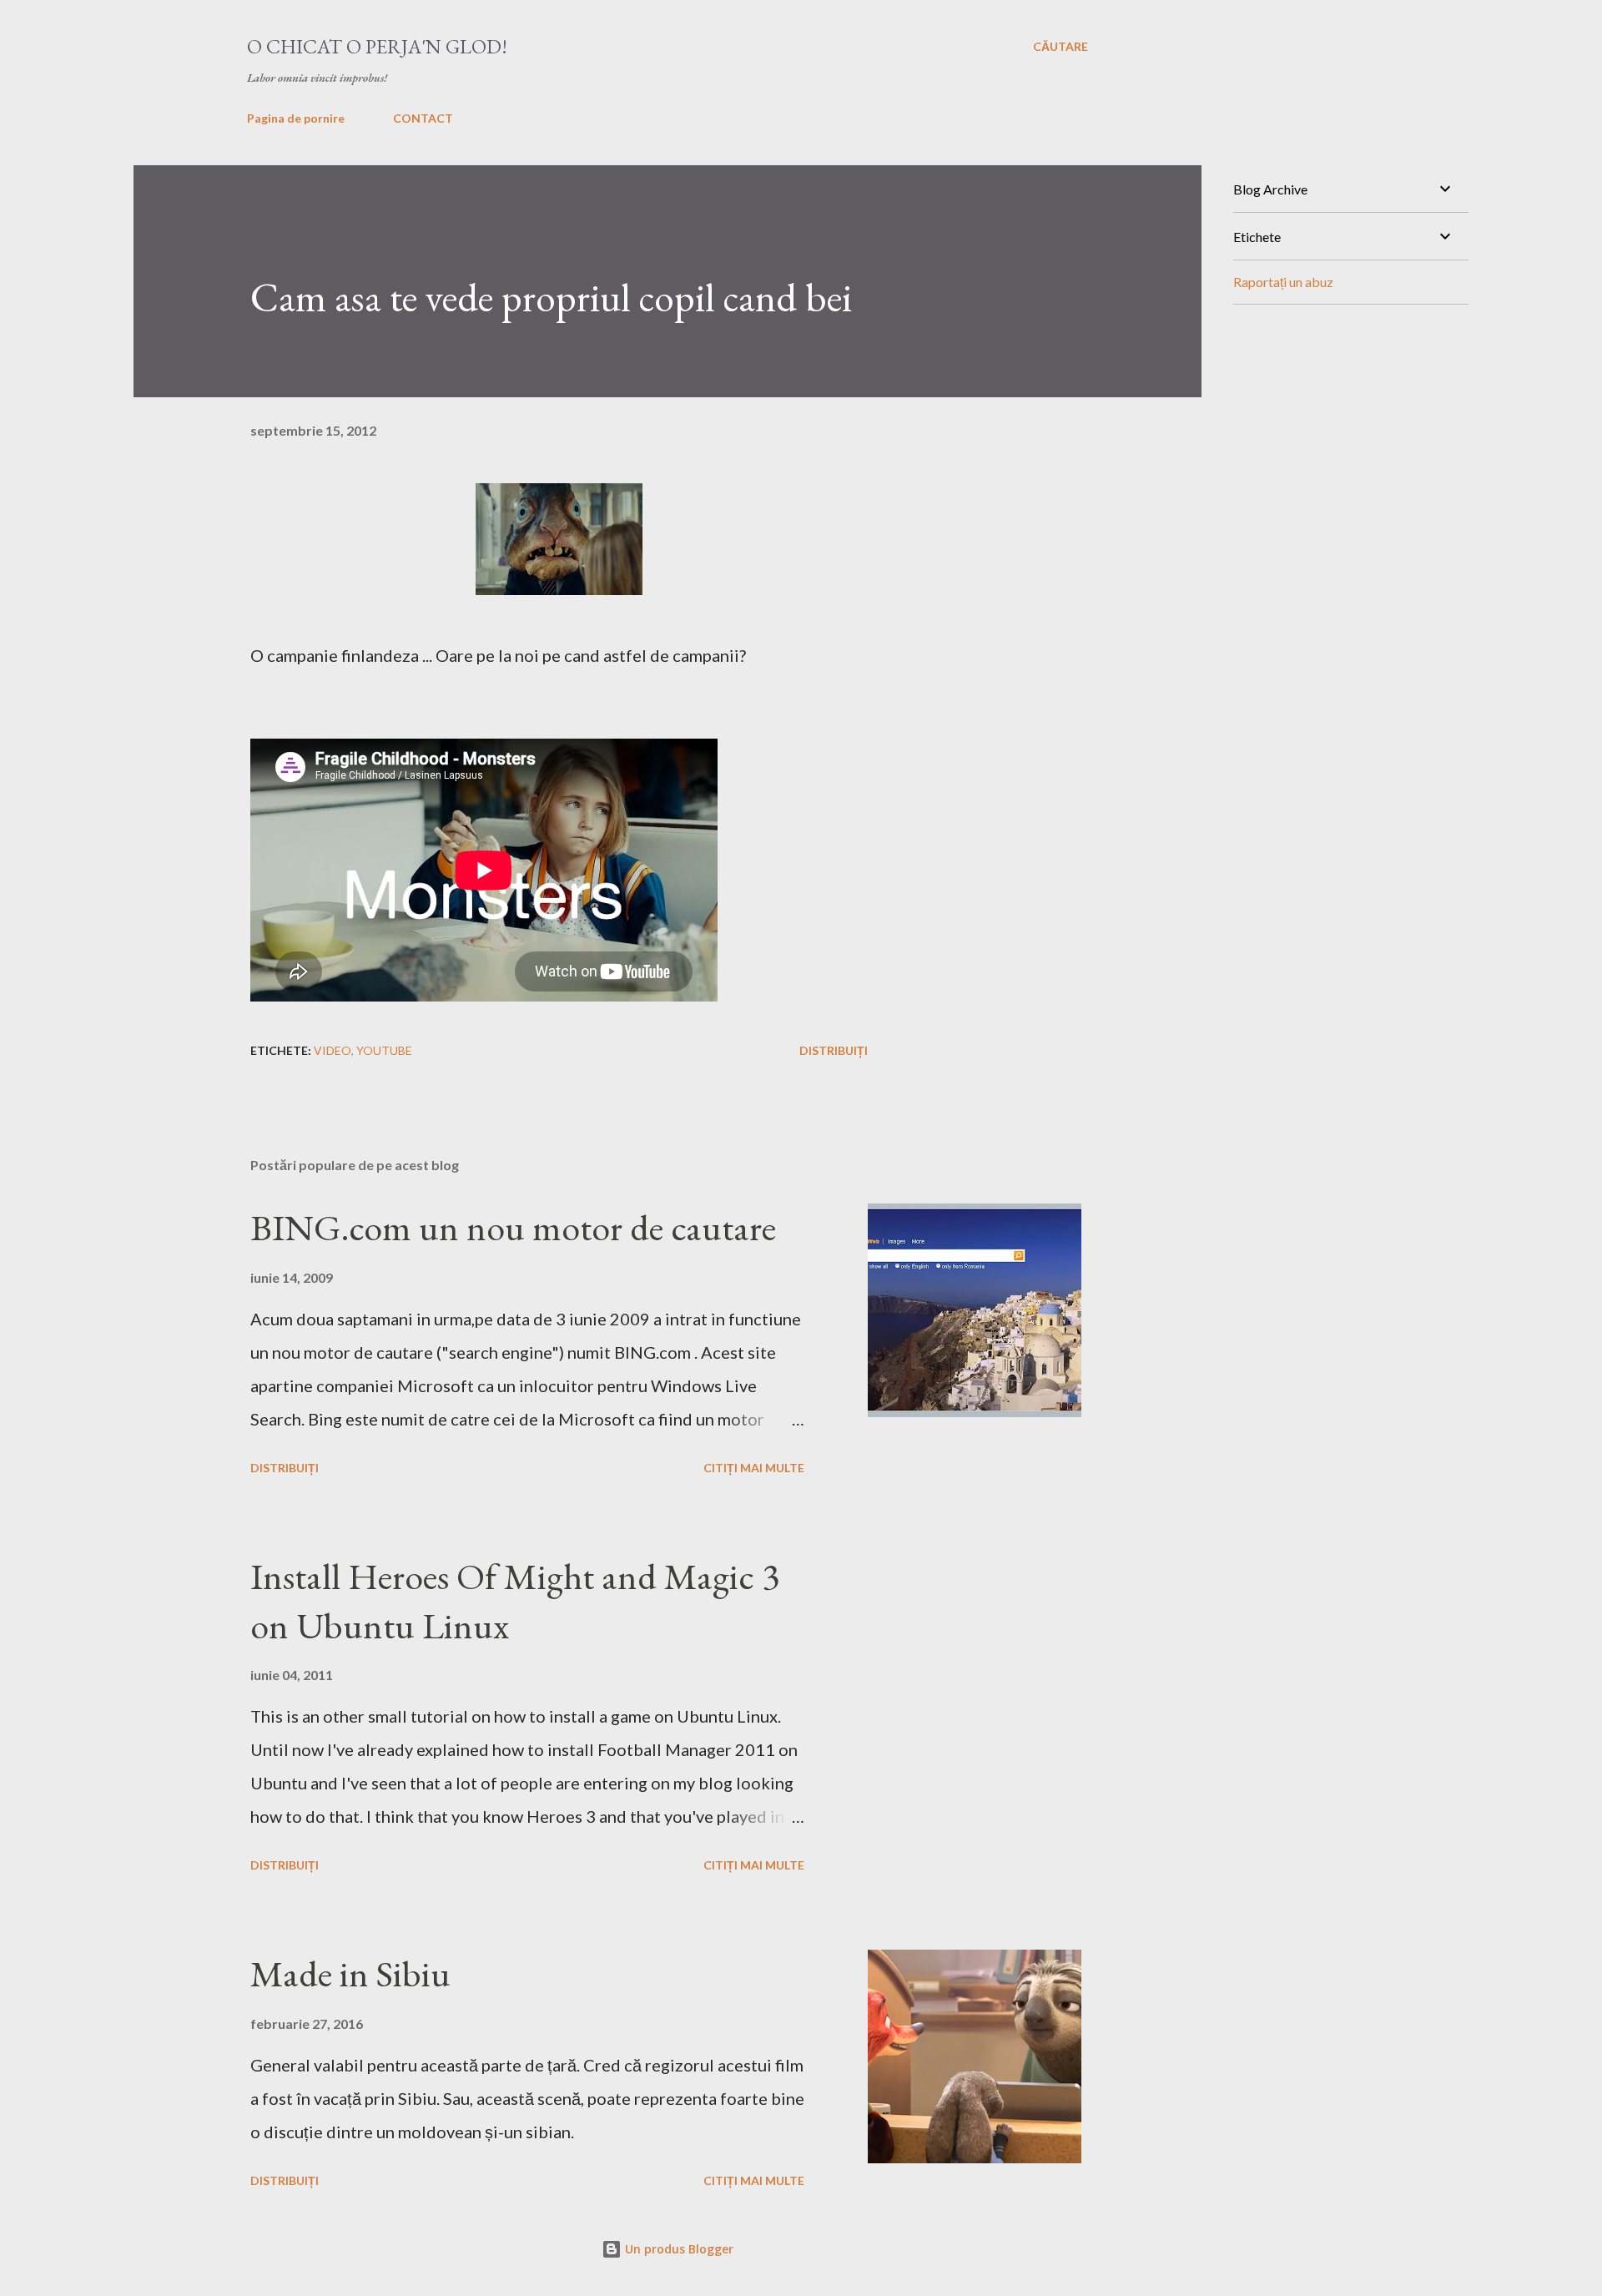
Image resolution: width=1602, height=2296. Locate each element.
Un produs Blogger (678, 2249)
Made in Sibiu (350, 1973)
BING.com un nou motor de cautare (513, 1227)
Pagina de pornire (296, 118)
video (332, 1050)
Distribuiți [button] (834, 1050)
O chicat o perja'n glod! (377, 46)
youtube (384, 1050)
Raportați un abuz (1283, 282)
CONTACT (423, 118)
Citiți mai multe (754, 1468)
